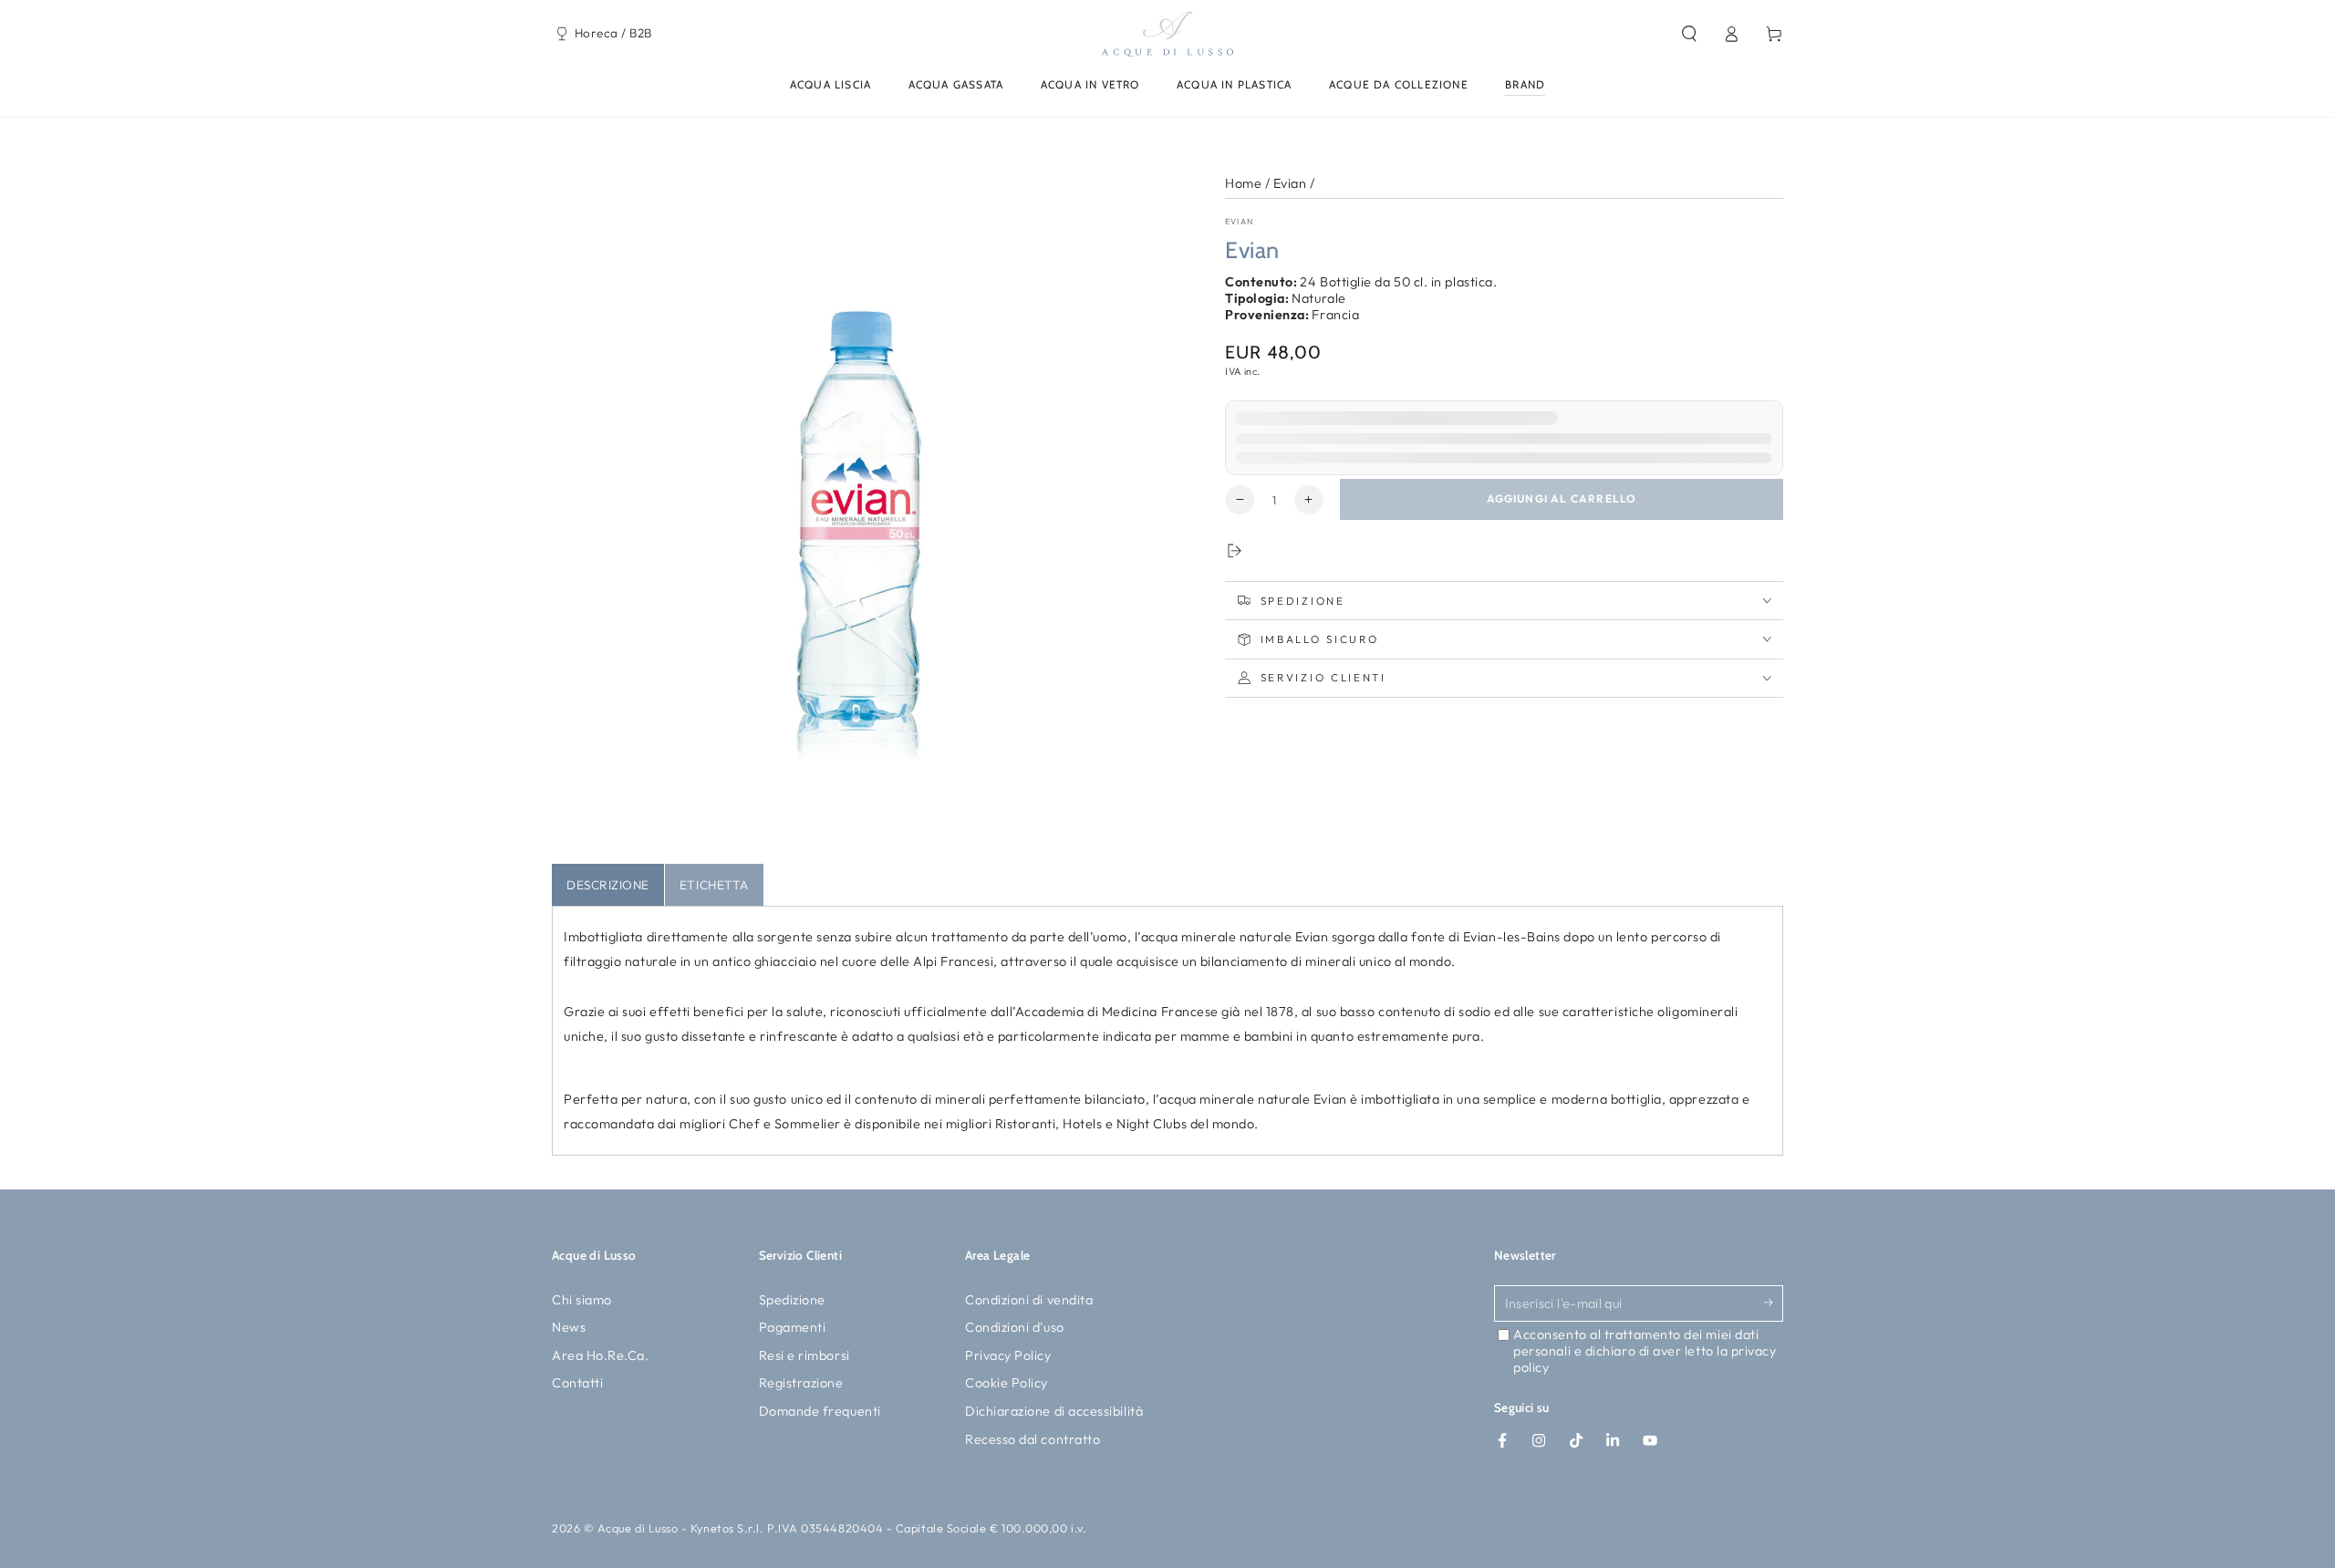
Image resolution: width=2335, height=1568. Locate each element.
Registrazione (801, 1383)
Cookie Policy (1007, 1383)
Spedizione (792, 1300)
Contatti (577, 1383)
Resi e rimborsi (804, 1355)
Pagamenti (793, 1327)
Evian (1290, 183)
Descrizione (608, 885)
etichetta (714, 885)
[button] (1689, 34)
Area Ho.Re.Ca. (601, 1355)
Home (1243, 183)
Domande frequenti (820, 1411)
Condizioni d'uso (1015, 1327)
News (569, 1327)
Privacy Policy (1008, 1355)
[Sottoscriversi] (1774, 1303)
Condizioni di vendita (1029, 1300)
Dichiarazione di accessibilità (1054, 1411)
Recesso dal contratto (1033, 1439)
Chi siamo (582, 1300)
